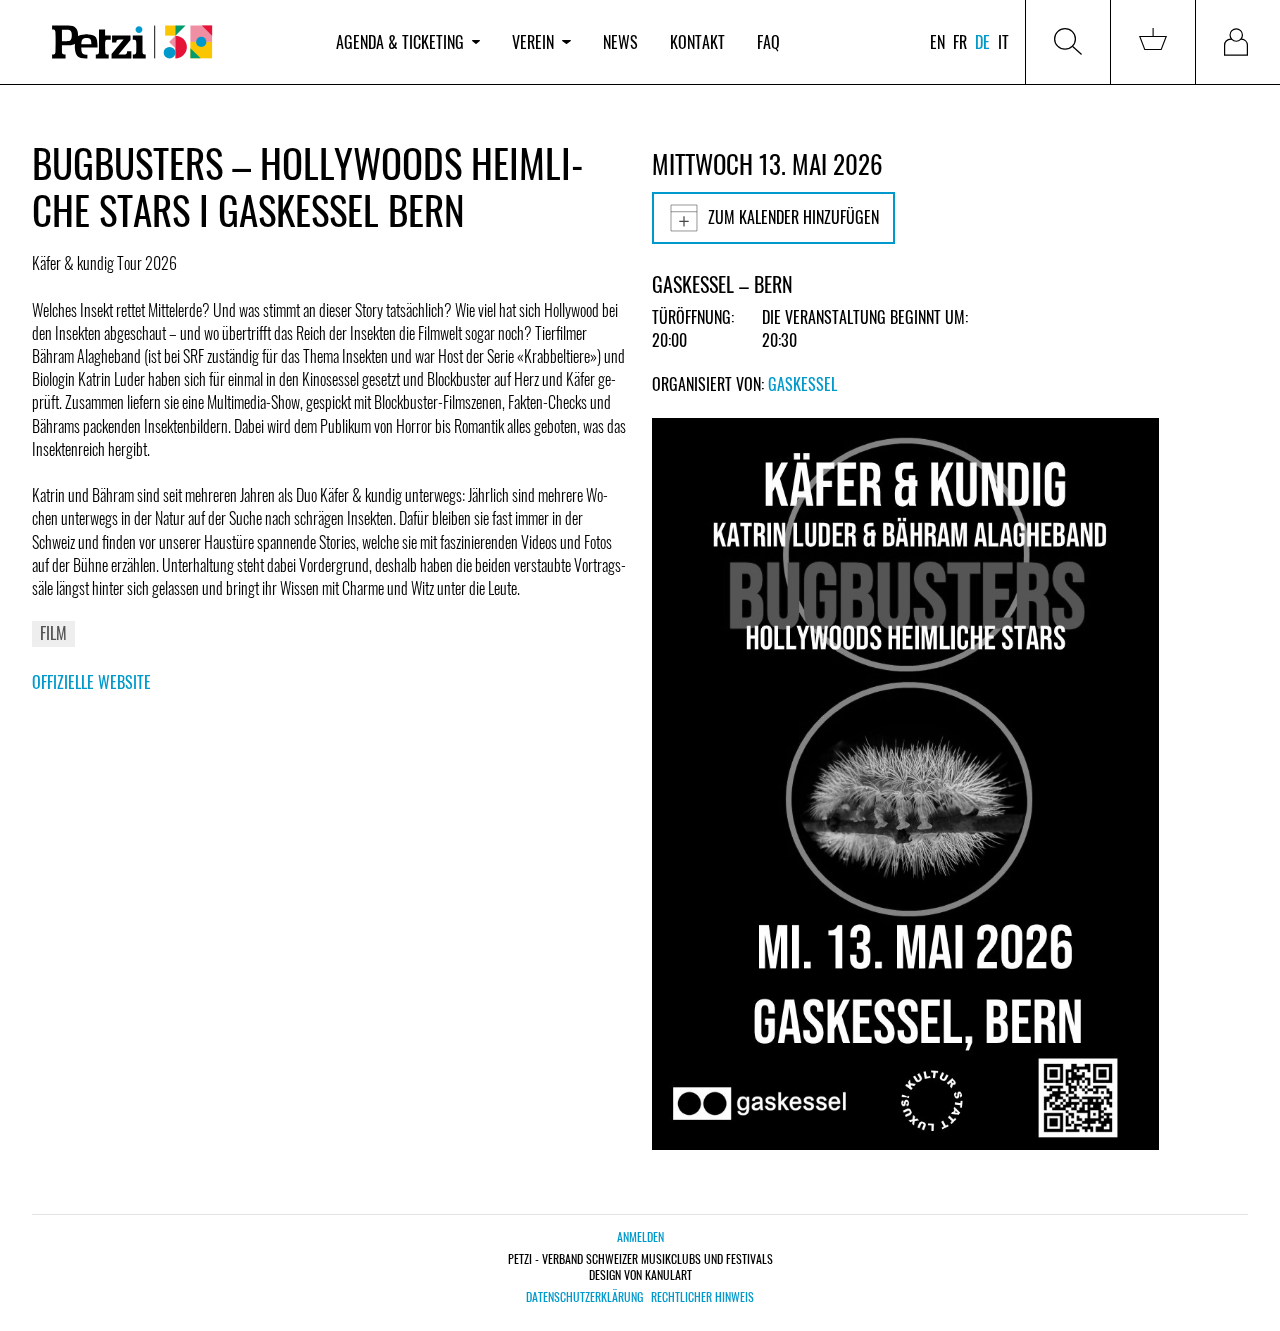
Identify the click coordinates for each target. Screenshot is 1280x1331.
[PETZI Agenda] (176, 42)
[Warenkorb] (1153, 42)
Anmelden (640, 1236)
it (1003, 42)
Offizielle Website (91, 682)
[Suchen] (1068, 42)
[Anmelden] (1238, 42)
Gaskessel (802, 384)
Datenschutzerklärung (584, 1297)
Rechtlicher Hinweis (702, 1297)
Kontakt (697, 42)
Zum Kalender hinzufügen (793, 217)
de (982, 42)
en (937, 42)
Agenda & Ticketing (400, 42)
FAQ (768, 42)
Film (53, 633)
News (620, 42)
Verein (533, 42)
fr (960, 42)
